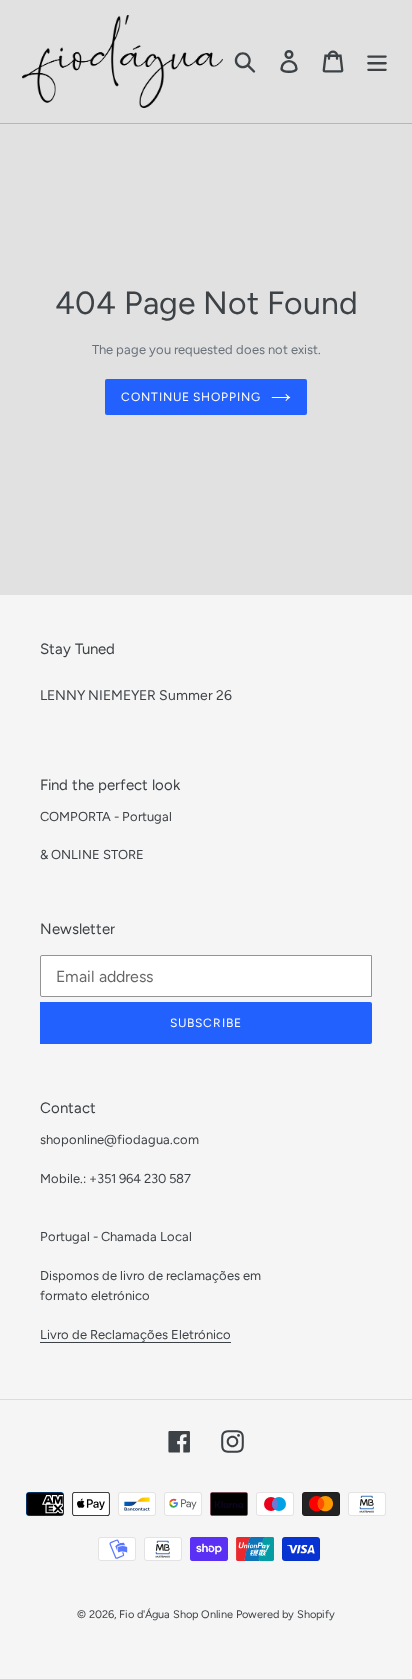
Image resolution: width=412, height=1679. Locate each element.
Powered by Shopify (285, 1614)
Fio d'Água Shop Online (176, 1614)
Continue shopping (191, 397)
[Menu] (377, 61)
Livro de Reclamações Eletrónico (135, 1334)
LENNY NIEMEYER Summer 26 (136, 695)
